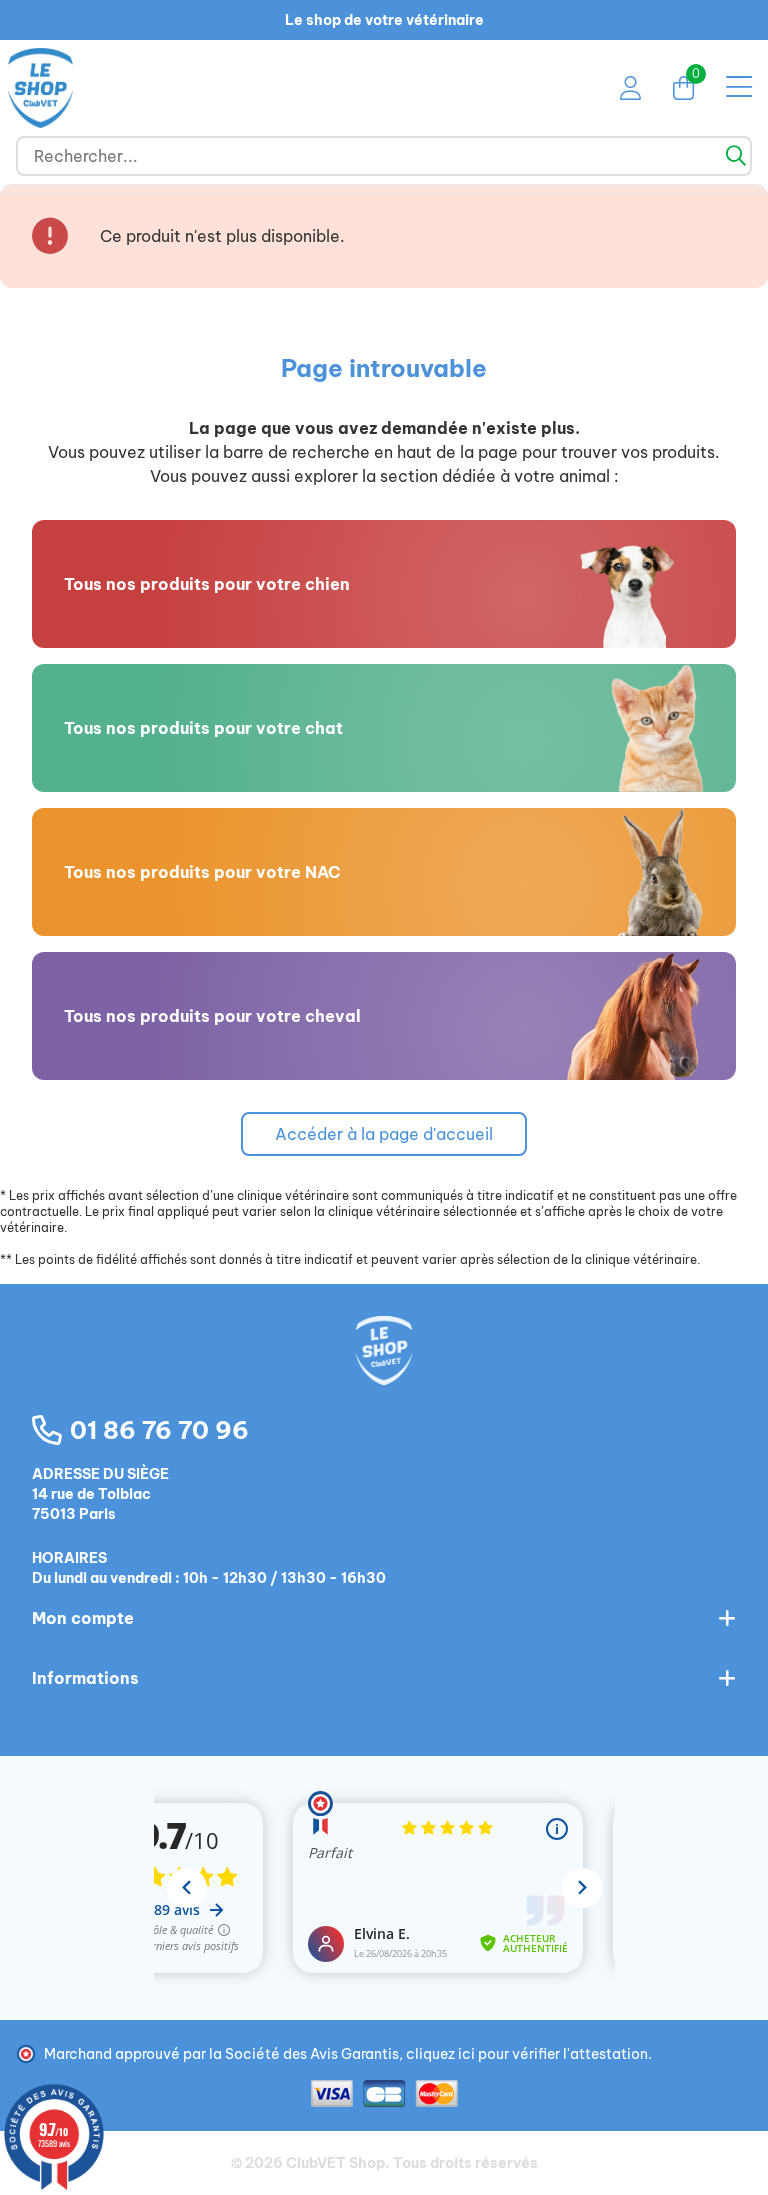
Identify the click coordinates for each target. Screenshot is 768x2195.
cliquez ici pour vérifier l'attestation (527, 2054)
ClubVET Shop (335, 2163)
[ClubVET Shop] (384, 1372)
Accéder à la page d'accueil (384, 1134)
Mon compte (83, 1618)
